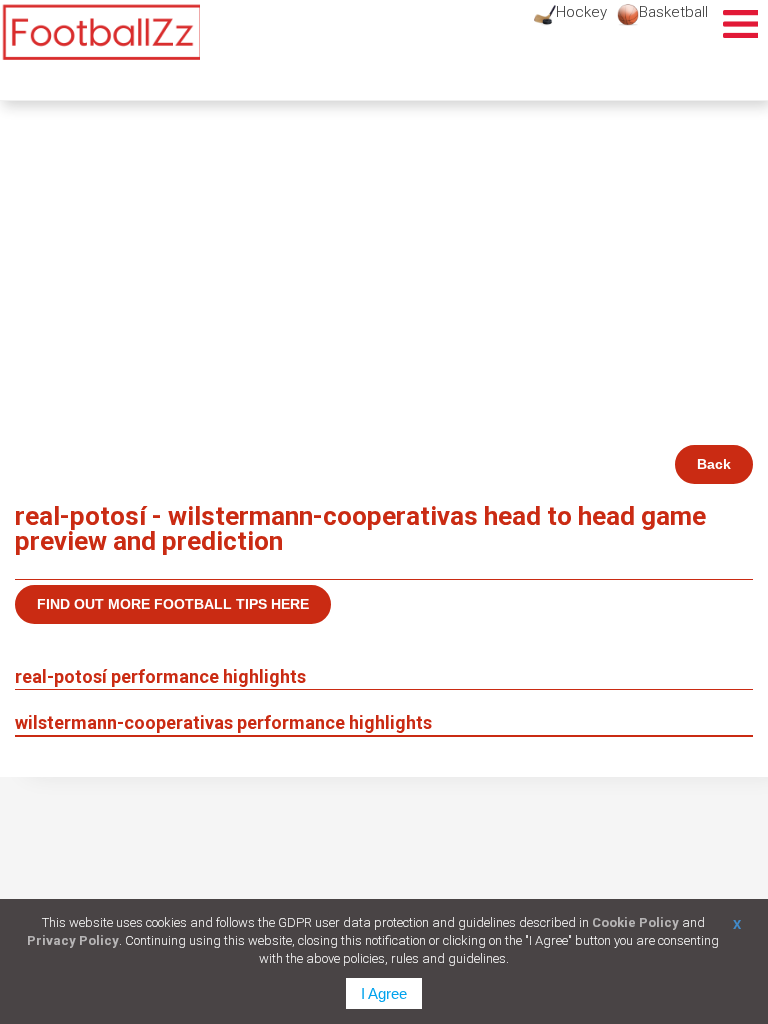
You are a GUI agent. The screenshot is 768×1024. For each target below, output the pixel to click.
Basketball (673, 12)
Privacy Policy (73, 940)
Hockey (581, 12)
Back (714, 464)
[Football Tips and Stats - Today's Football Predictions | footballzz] (100, 32)
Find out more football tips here (173, 604)
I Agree (384, 993)
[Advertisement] (384, 295)
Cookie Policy (635, 922)
